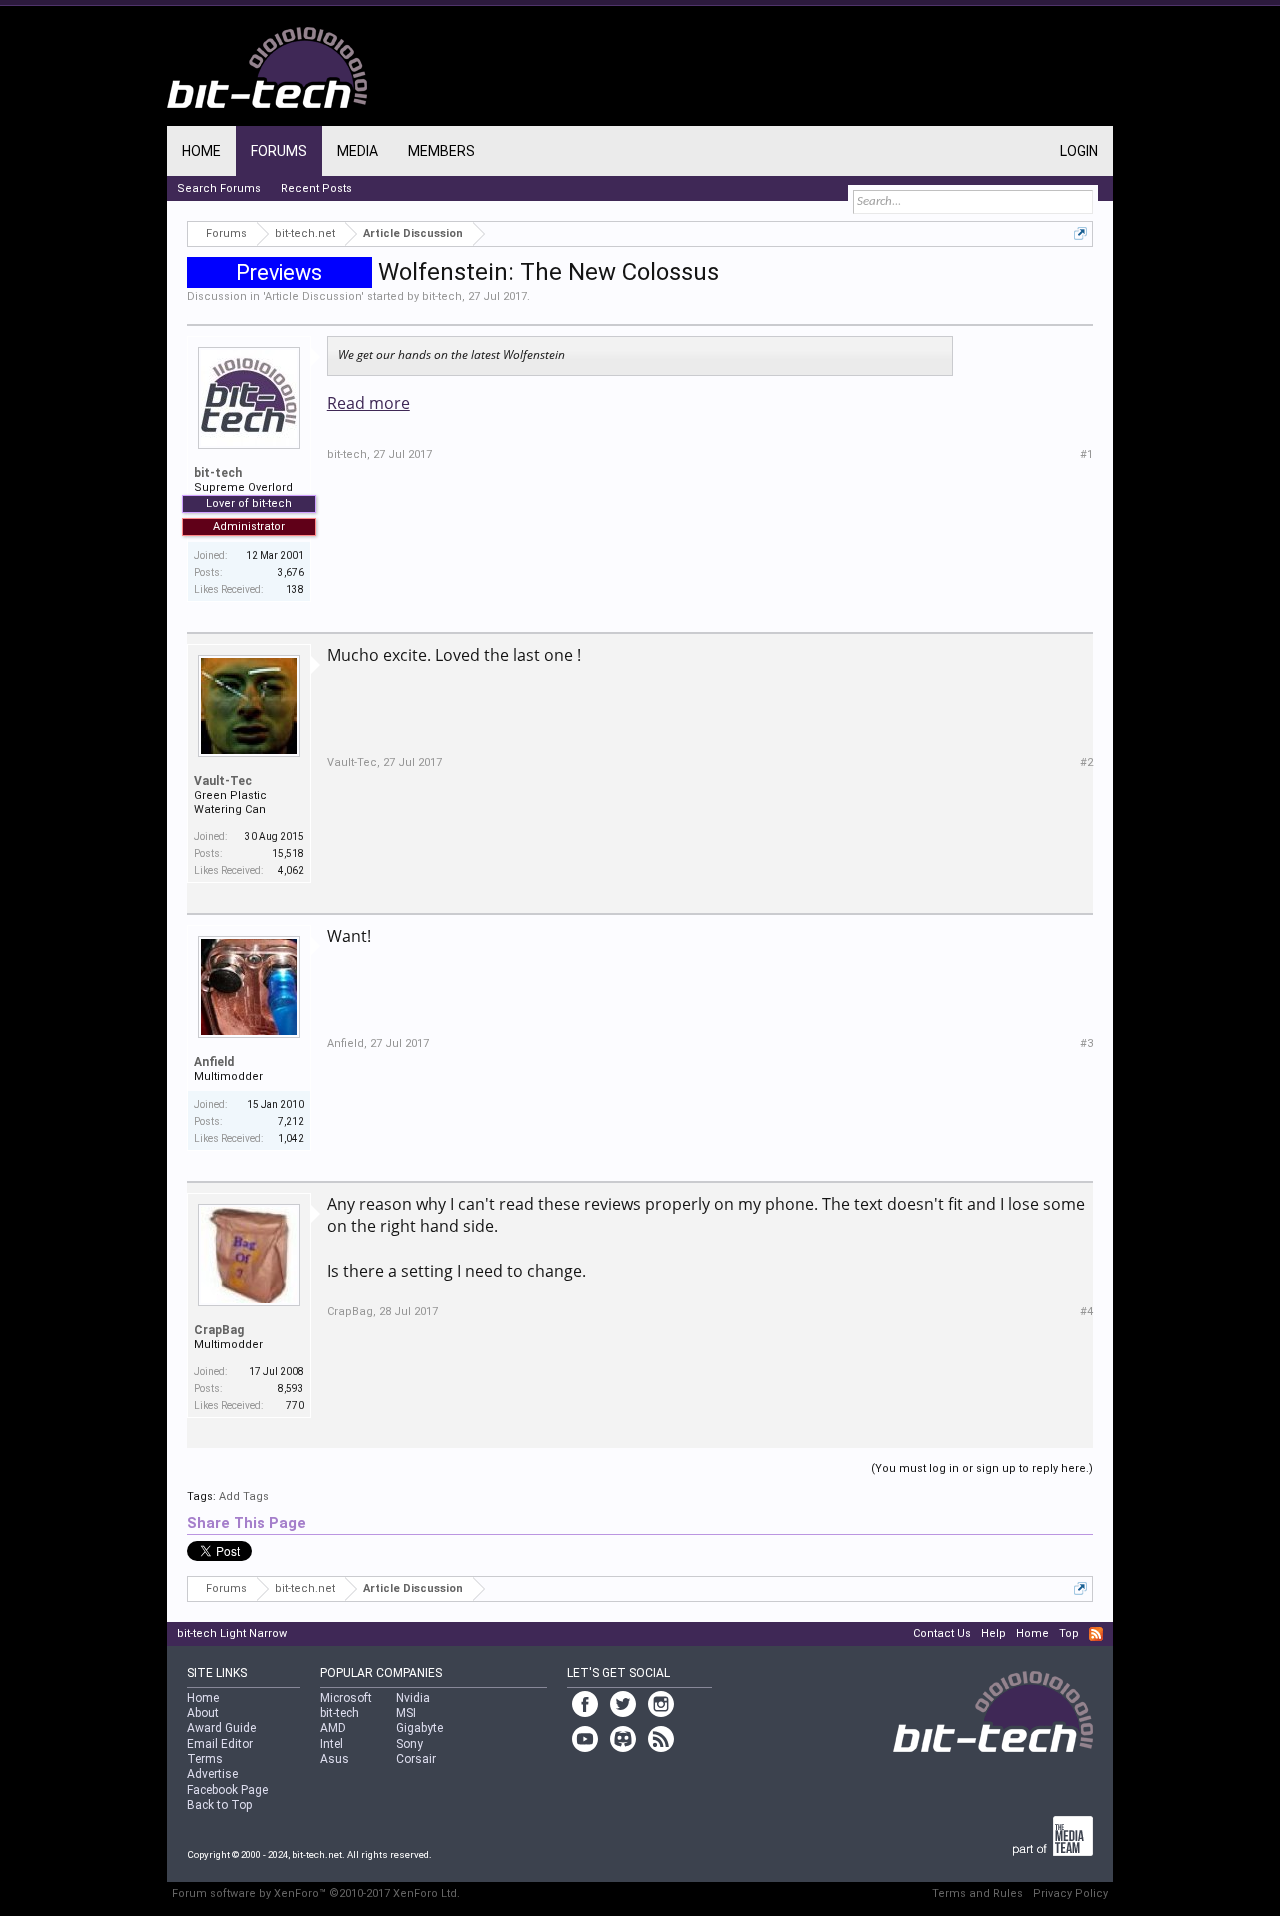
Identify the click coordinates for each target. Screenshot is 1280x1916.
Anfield (214, 1062)
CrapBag (219, 1330)
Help (993, 1633)
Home (201, 151)
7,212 (291, 1121)
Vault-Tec (223, 781)
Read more (368, 403)
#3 (1086, 1043)
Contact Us (942, 1633)
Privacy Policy (1070, 1893)
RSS (1096, 1634)
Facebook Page (227, 1790)
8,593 (291, 1388)
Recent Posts (316, 188)
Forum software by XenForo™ (316, 1893)
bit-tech (442, 296)
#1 (1086, 454)
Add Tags (244, 1496)
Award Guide (221, 1728)
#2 (1086, 762)
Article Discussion (313, 296)
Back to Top (219, 1805)
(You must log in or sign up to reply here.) (982, 1468)
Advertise (212, 1774)
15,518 (288, 853)
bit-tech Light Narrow (232, 1633)
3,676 (291, 572)
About (203, 1713)
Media (357, 151)
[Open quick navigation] (1080, 233)
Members (441, 151)
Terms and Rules (977, 1893)
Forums (279, 151)
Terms (205, 1759)
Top (1069, 1633)
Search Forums (219, 188)
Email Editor (220, 1744)
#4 (1086, 1311)
